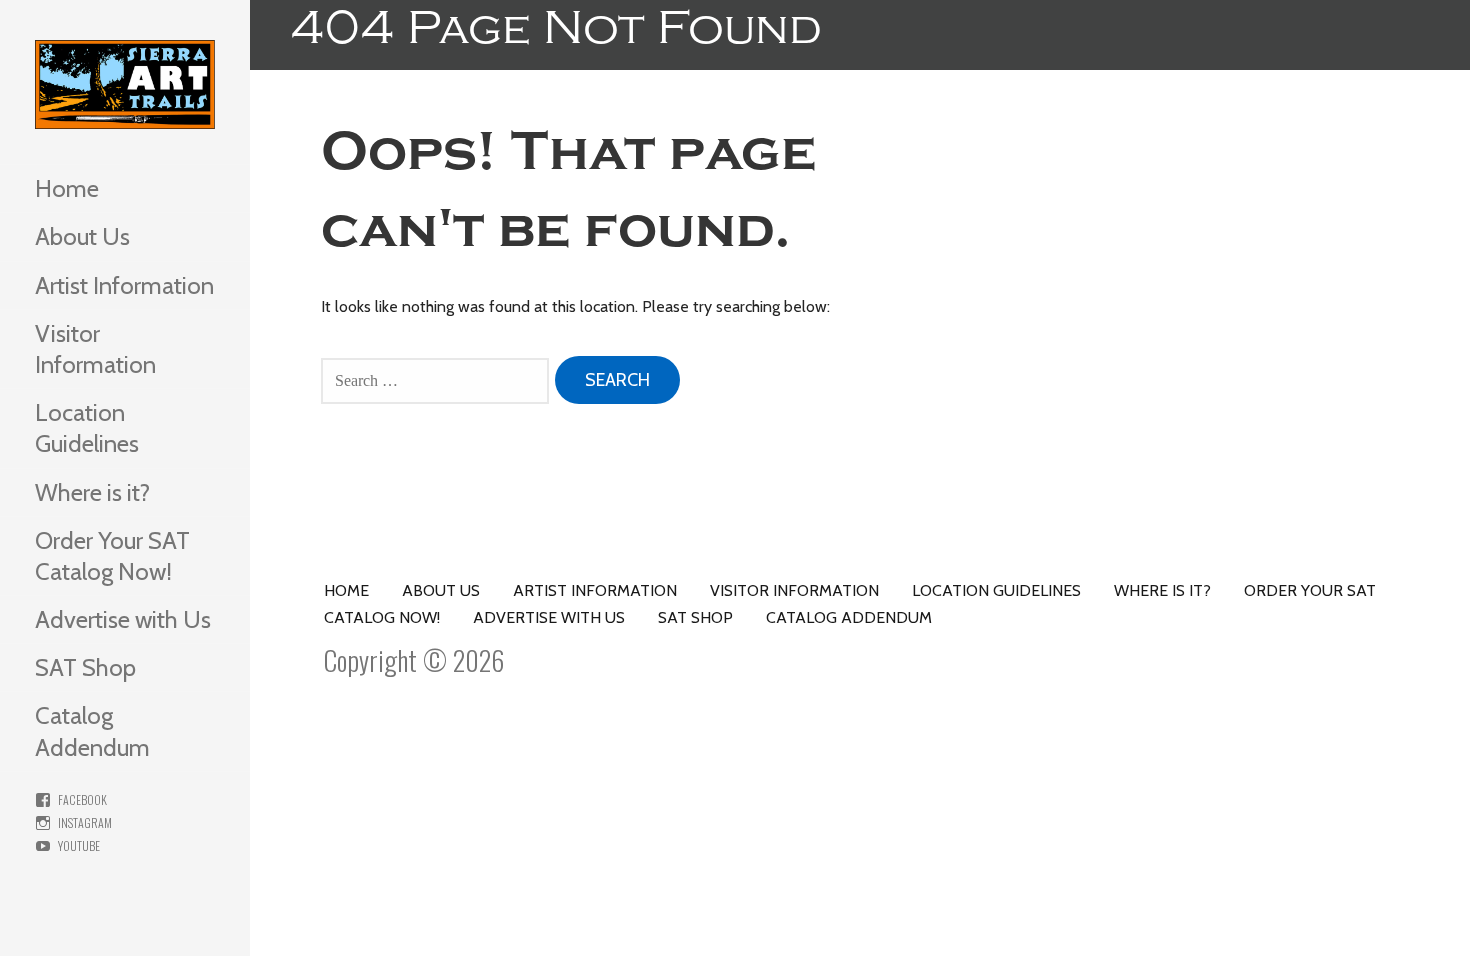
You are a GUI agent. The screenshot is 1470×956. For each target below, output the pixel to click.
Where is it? (92, 492)
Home (67, 188)
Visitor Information (95, 349)
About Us (82, 236)
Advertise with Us (123, 619)
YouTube (79, 845)
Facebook (82, 799)
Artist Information (124, 285)
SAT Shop (85, 667)
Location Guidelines (87, 428)
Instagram (85, 822)
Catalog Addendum (92, 731)
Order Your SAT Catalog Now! (112, 556)
